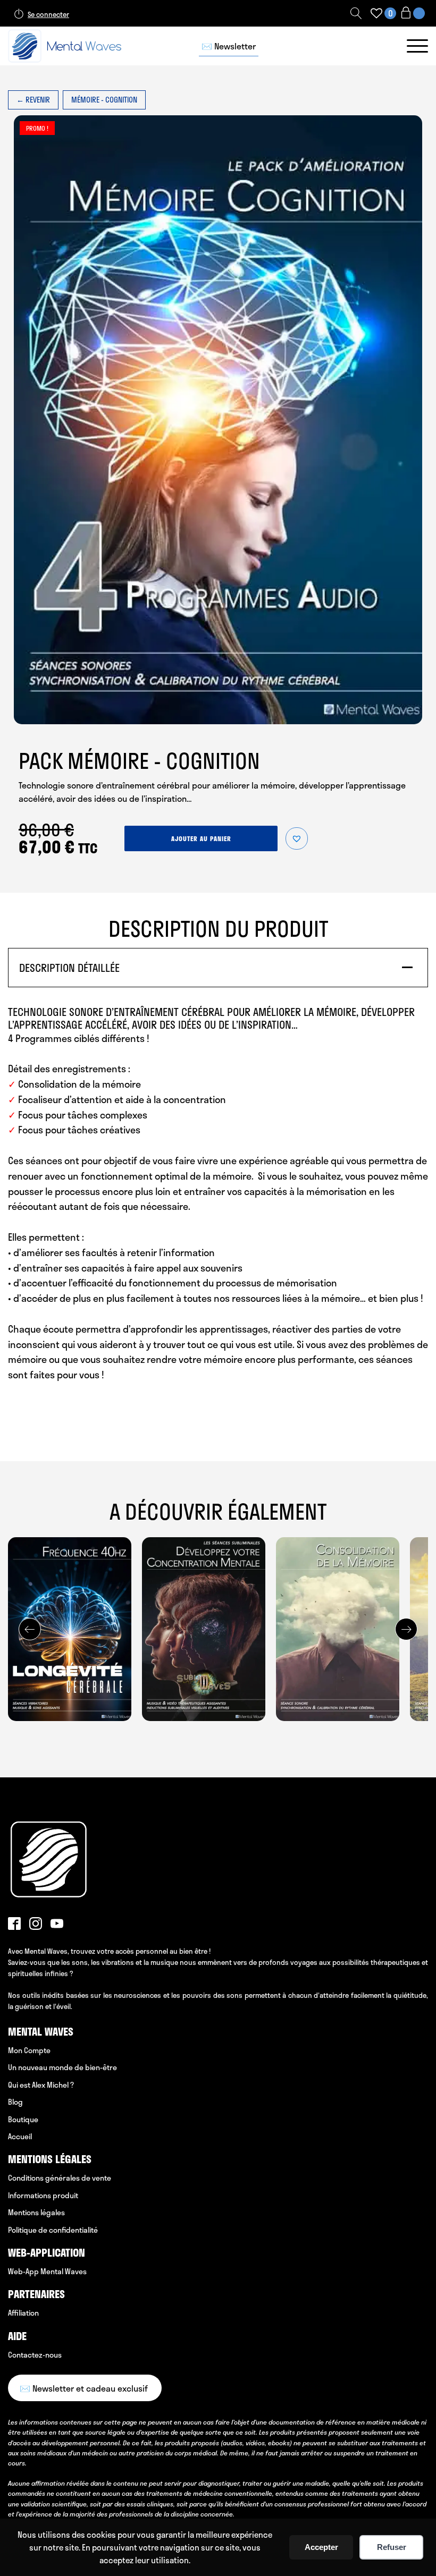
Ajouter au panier (201, 838)
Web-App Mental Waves (47, 2271)
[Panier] (412, 14)
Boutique (23, 2119)
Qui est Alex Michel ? (41, 2085)
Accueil (20, 2136)
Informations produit (43, 2195)
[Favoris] (376, 13)
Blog (15, 2102)
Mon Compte (29, 2050)
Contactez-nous (35, 2355)
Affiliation (23, 2313)
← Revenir (33, 100)
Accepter (321, 2547)
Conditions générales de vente (60, 2178)
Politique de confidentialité (53, 2230)
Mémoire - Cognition (104, 100)
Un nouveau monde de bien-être (62, 2067)
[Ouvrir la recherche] (356, 13)
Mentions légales (36, 2212)
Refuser (392, 2547)
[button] (297, 838)
